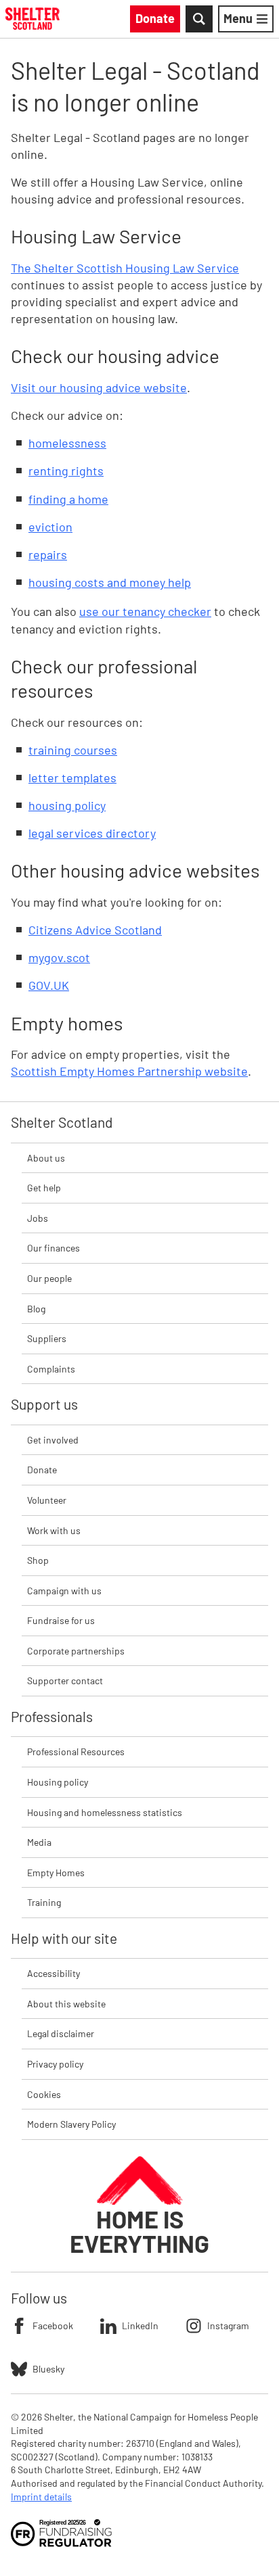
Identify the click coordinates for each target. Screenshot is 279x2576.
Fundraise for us (61, 1620)
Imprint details (41, 2497)
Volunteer (47, 1500)
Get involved (53, 1440)
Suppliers (47, 1338)
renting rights (66, 471)
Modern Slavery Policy (71, 2124)
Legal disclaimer (61, 2033)
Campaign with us (64, 1591)
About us (46, 1158)
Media (39, 1842)
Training (44, 1902)
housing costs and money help (110, 582)
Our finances (53, 1248)
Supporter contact (65, 1680)
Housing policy (58, 1782)
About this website (66, 2004)
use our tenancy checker (145, 611)
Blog (36, 1309)
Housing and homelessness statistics (105, 1812)
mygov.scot (59, 957)
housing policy (67, 805)
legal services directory (92, 833)
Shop (38, 1560)
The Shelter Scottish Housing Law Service (125, 268)
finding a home (68, 499)
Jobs (38, 1218)
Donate (42, 1470)
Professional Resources (76, 1751)
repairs (48, 554)
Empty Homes (56, 1873)
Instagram (228, 2325)
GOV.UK (49, 985)
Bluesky (48, 2369)
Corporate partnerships (76, 1651)
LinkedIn (140, 2325)
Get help (44, 1188)
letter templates (72, 778)
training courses (73, 750)
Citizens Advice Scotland (95, 930)
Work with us (54, 1530)
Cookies (44, 2094)
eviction (50, 527)
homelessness (67, 443)
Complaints (51, 1369)
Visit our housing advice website (99, 387)
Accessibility (53, 1973)
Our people (49, 1278)
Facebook (53, 2325)
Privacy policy (55, 2064)
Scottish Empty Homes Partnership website (129, 1071)
